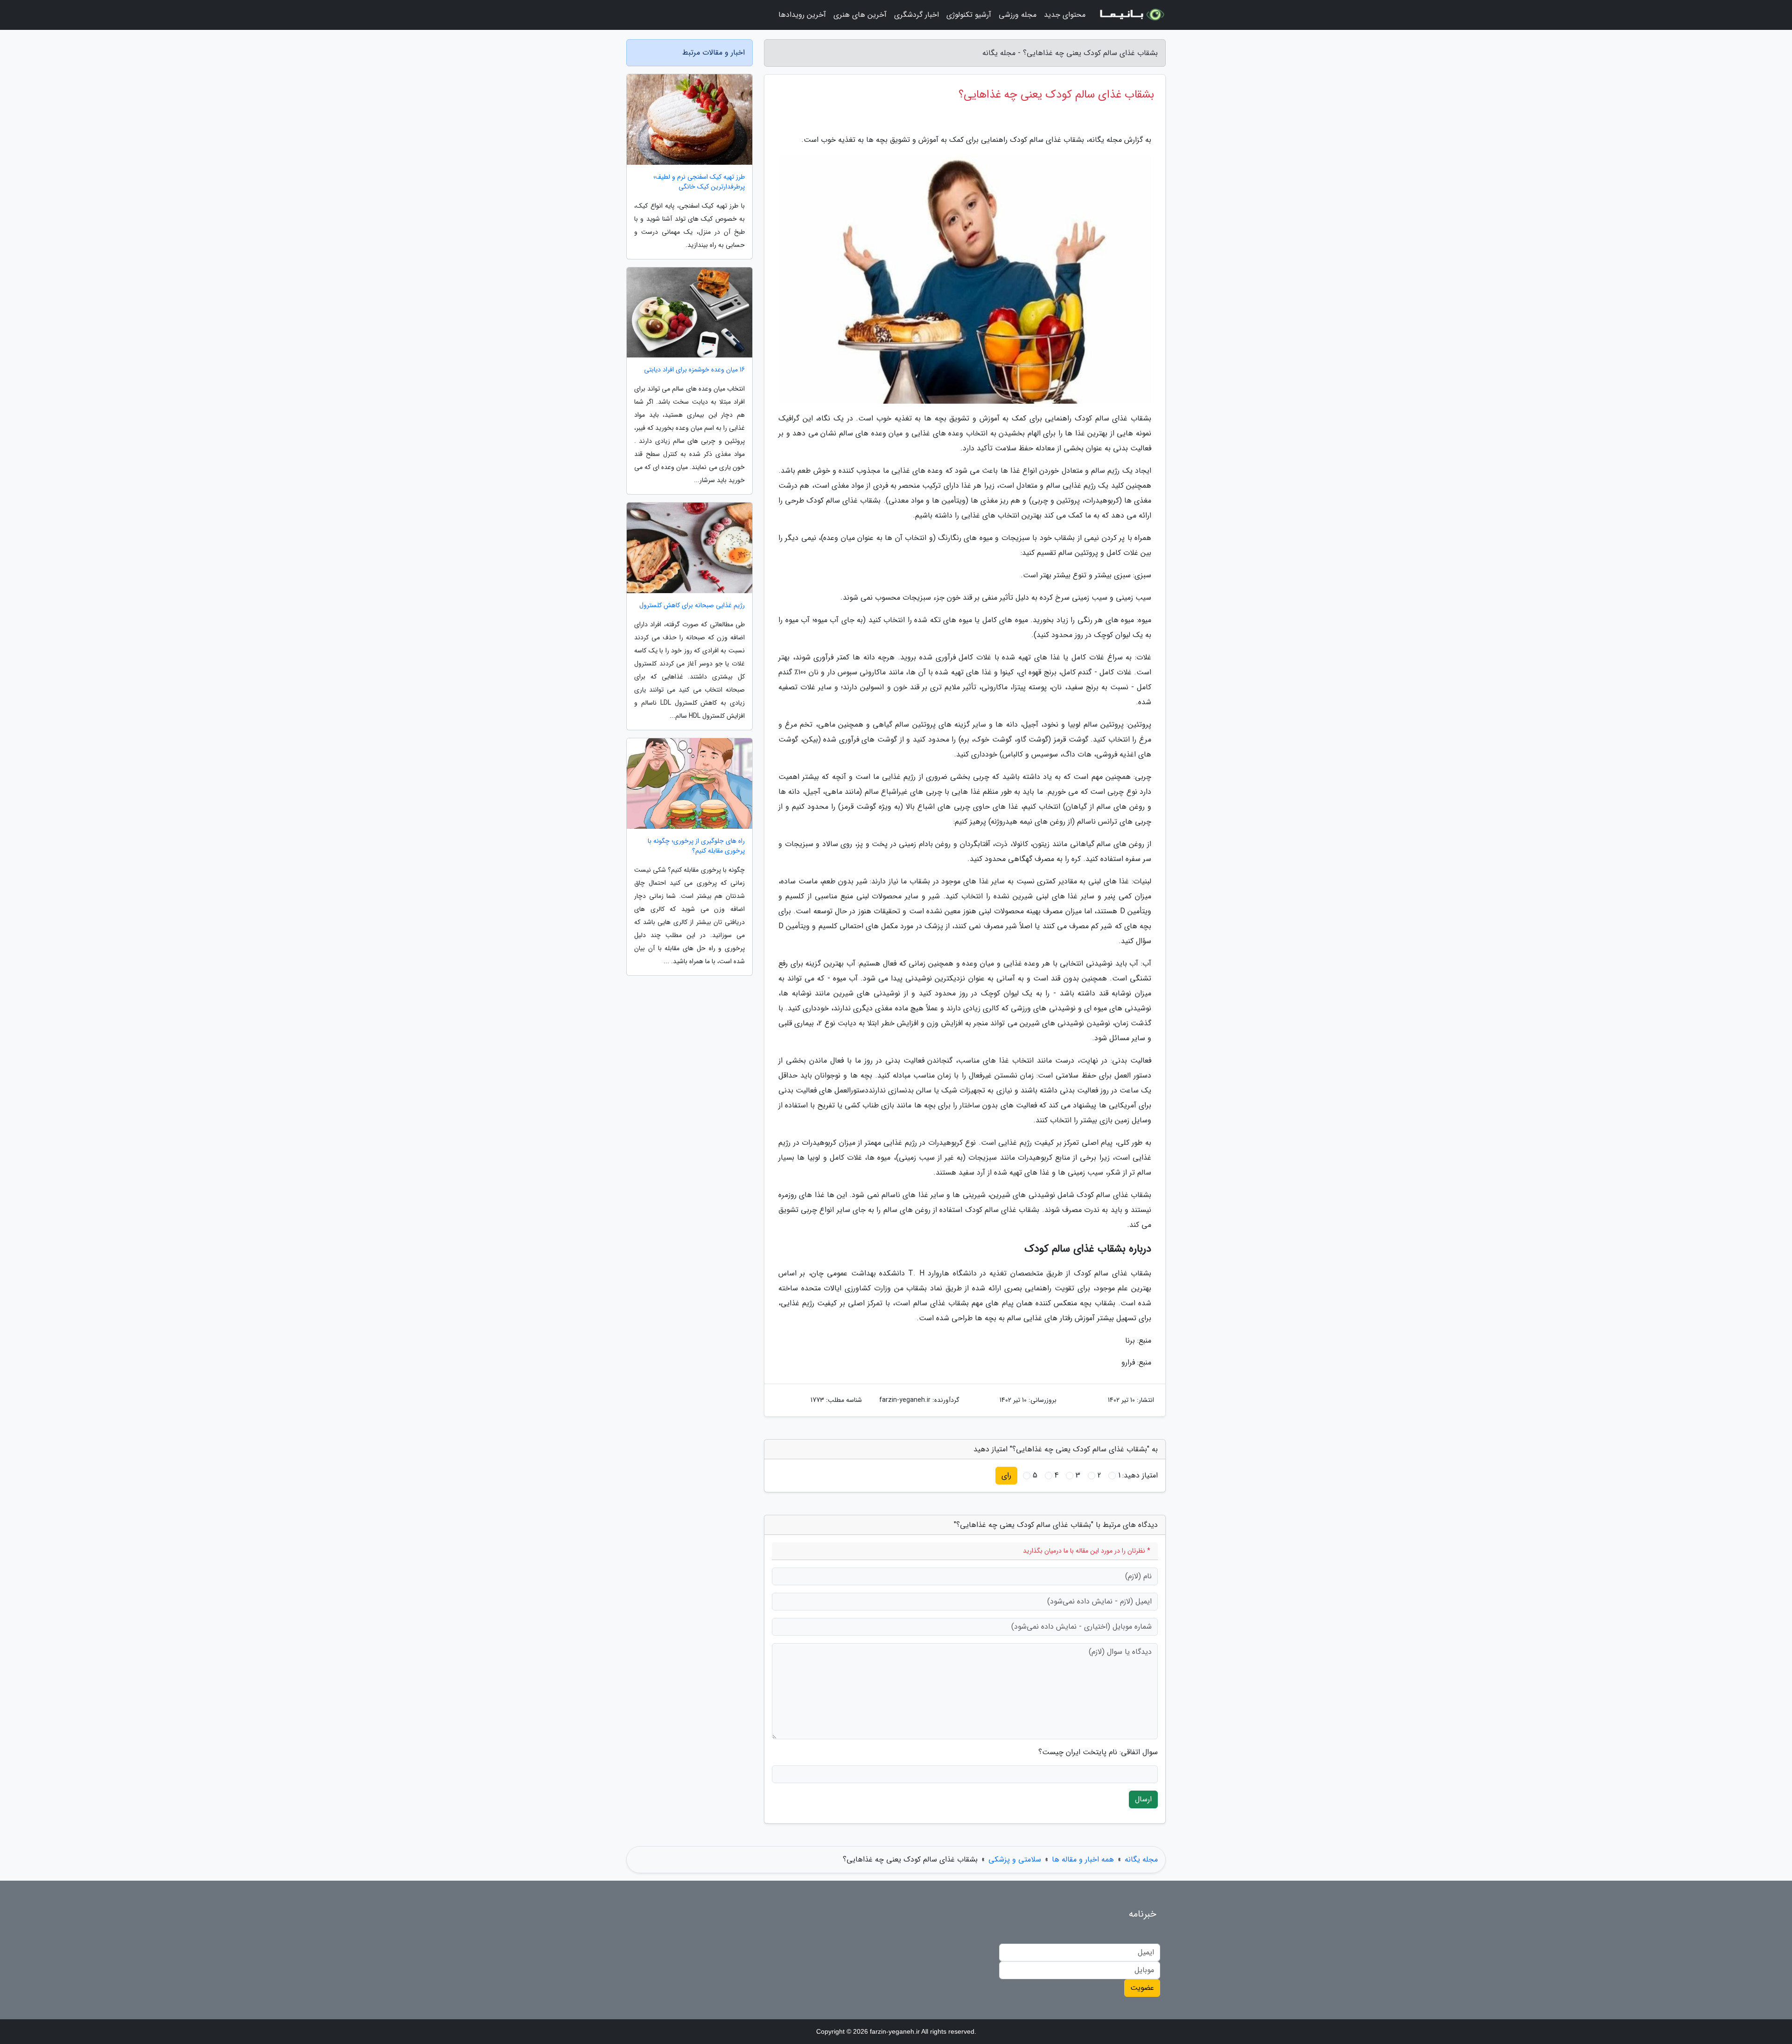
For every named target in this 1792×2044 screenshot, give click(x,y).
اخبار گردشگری (917, 15)
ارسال (1143, 1799)
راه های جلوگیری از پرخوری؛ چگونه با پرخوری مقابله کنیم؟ (696, 846)
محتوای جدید (1065, 15)
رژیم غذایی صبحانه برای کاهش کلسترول (692, 605)
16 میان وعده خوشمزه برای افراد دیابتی (694, 370)
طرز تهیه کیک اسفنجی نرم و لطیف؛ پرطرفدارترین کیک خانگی (699, 182)
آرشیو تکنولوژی (969, 15)
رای (1006, 1475)
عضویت (1142, 1988)
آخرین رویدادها (802, 15)
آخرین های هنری (860, 15)
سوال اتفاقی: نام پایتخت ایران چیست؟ (1098, 1752)
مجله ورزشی (1018, 15)
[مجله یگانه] (1131, 15)
